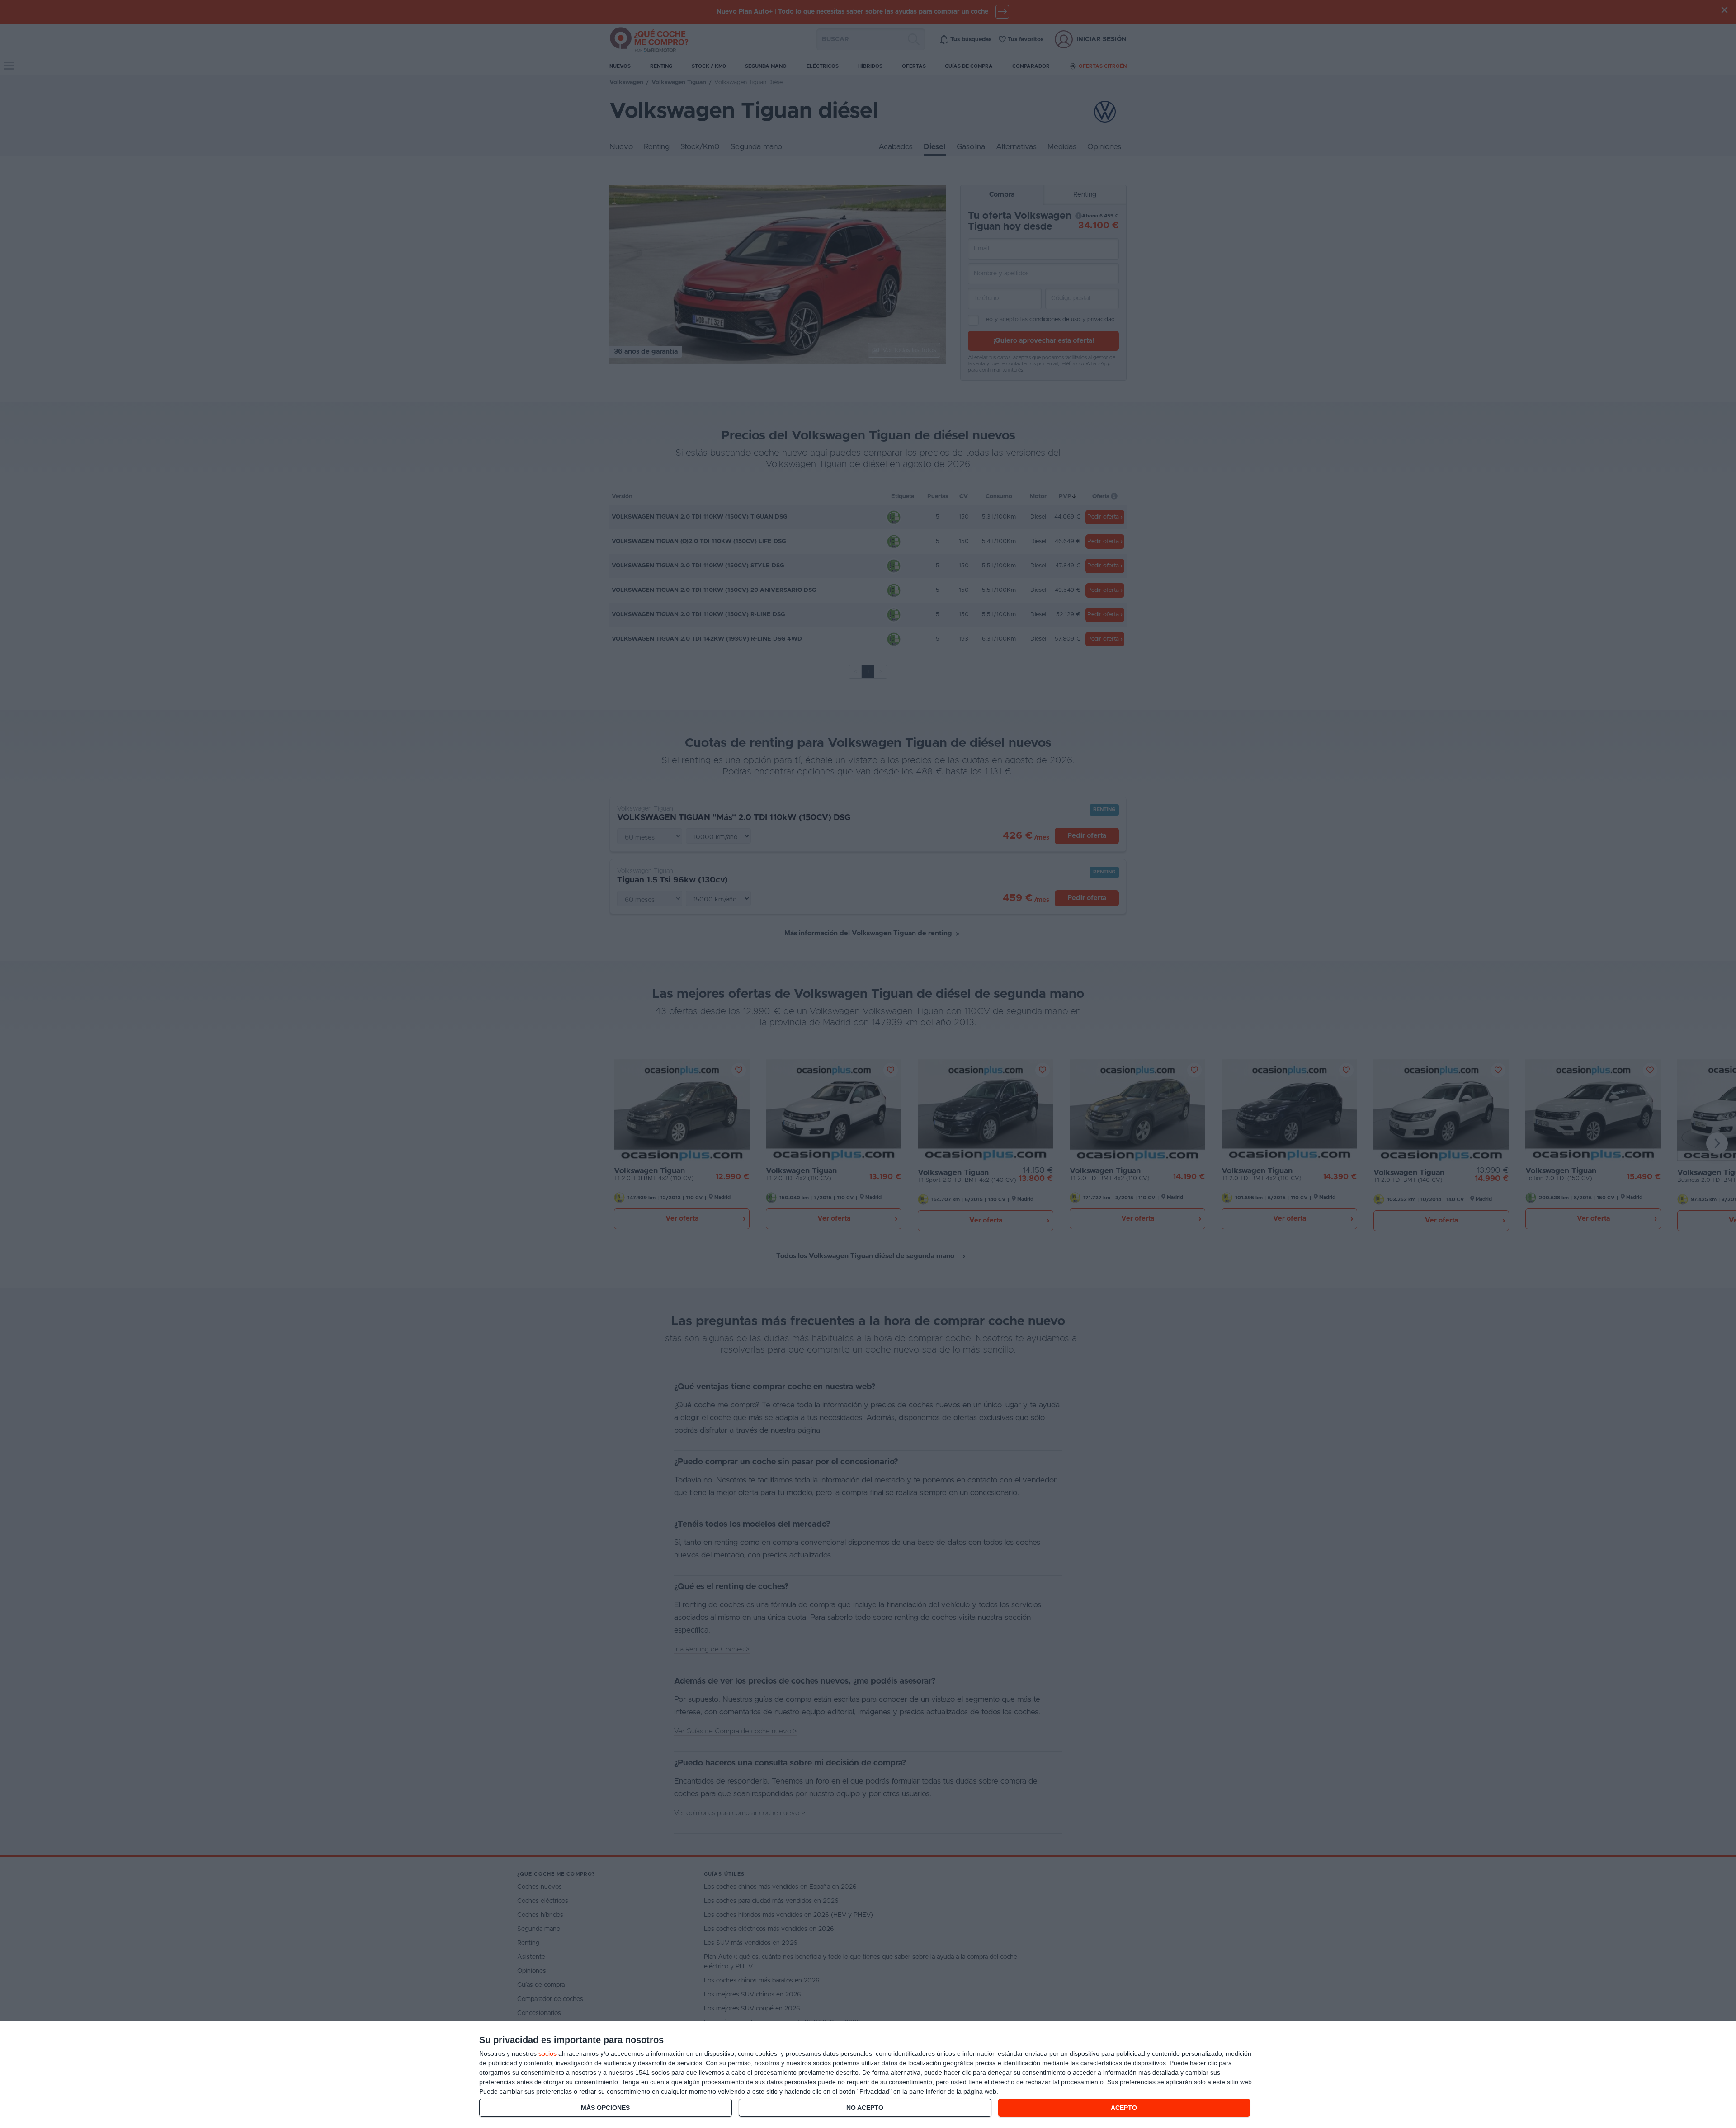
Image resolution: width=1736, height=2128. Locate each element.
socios (547, 2053)
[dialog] (868, 2075)
